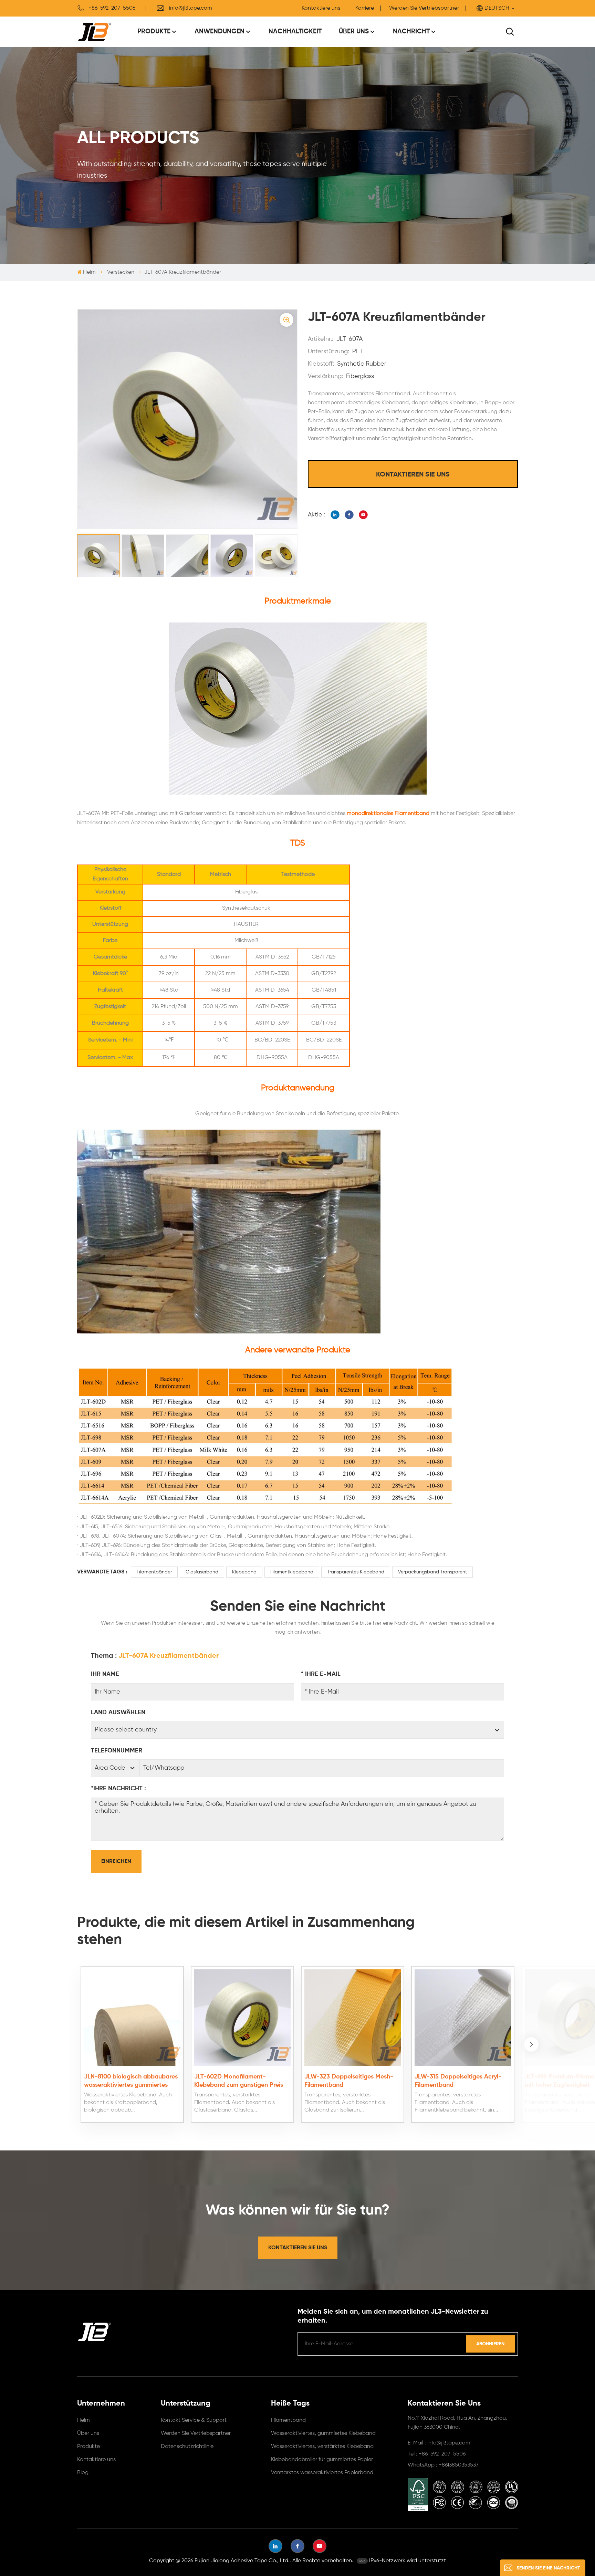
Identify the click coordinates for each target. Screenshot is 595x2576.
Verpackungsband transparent (432, 1572)
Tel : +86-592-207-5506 (437, 2454)
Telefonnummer (117, 1751)
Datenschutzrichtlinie (187, 2447)
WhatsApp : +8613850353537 (443, 2465)
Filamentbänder (154, 1572)
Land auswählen (118, 1713)
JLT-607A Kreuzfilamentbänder (169, 1656)
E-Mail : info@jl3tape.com (439, 2443)
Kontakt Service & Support (194, 2420)
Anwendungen (220, 32)
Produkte (154, 32)
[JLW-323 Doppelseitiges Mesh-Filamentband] (353, 2018)
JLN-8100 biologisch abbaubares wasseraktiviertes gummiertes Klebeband (131, 2081)
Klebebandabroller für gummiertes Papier (322, 2460)
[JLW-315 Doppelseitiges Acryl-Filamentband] (463, 2018)
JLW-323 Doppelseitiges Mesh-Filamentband (349, 2081)
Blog (83, 2473)
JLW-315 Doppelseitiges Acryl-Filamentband (458, 2081)
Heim (89, 272)
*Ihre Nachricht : (118, 1789)
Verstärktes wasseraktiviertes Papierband (322, 2473)
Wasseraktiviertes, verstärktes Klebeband (322, 2447)
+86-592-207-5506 (112, 8)
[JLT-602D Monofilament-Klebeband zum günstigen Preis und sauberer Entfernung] (242, 2018)
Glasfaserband (202, 1572)
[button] (531, 2044)
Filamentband (288, 2420)
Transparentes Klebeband (356, 1572)
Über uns (354, 32)
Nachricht (411, 32)
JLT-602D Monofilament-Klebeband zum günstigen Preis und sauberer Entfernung (239, 2081)
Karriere (365, 8)
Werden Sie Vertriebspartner (424, 8)
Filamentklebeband (292, 1572)
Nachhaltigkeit (295, 32)
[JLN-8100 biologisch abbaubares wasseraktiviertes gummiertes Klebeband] (132, 2018)
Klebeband (244, 1572)
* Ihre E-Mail (321, 1674)
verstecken (121, 272)
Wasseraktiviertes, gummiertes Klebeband (323, 2433)
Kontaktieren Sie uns (413, 475)
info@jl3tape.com (191, 8)
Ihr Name (105, 1674)
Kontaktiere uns (321, 8)
